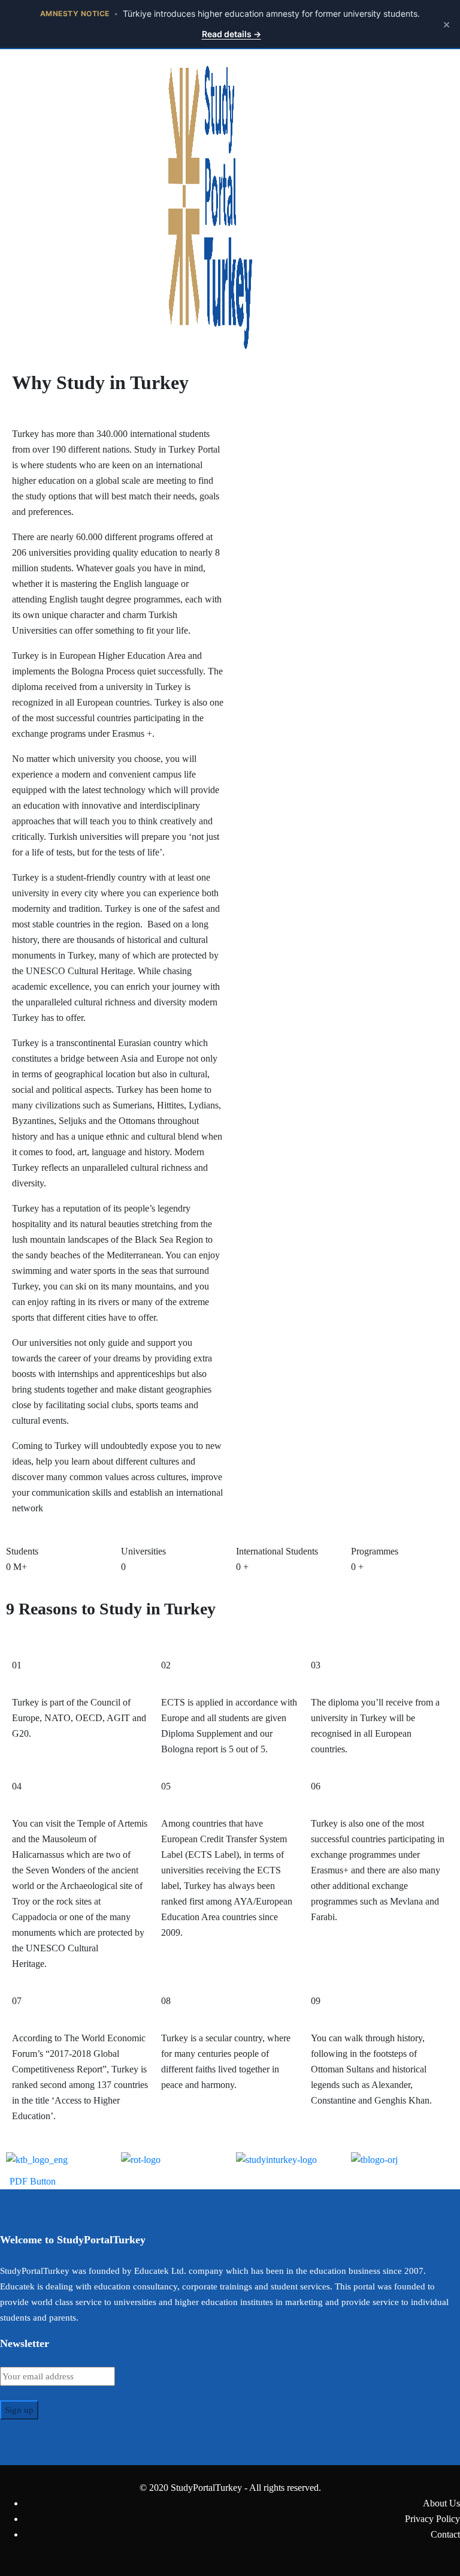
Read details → (231, 34)
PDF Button (31, 2181)
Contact (445, 2534)
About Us (441, 2503)
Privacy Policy (432, 2519)
